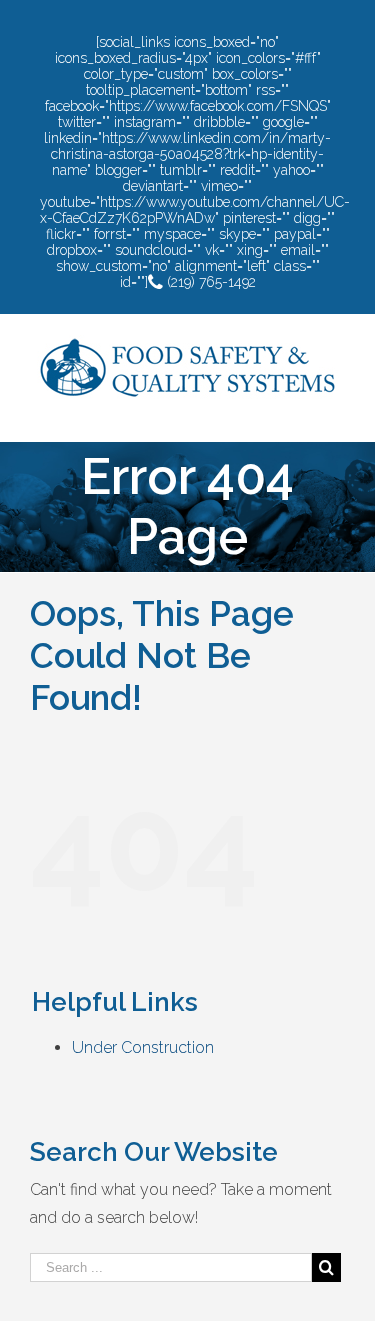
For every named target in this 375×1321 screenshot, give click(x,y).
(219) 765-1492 (209, 282)
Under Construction (143, 1047)
